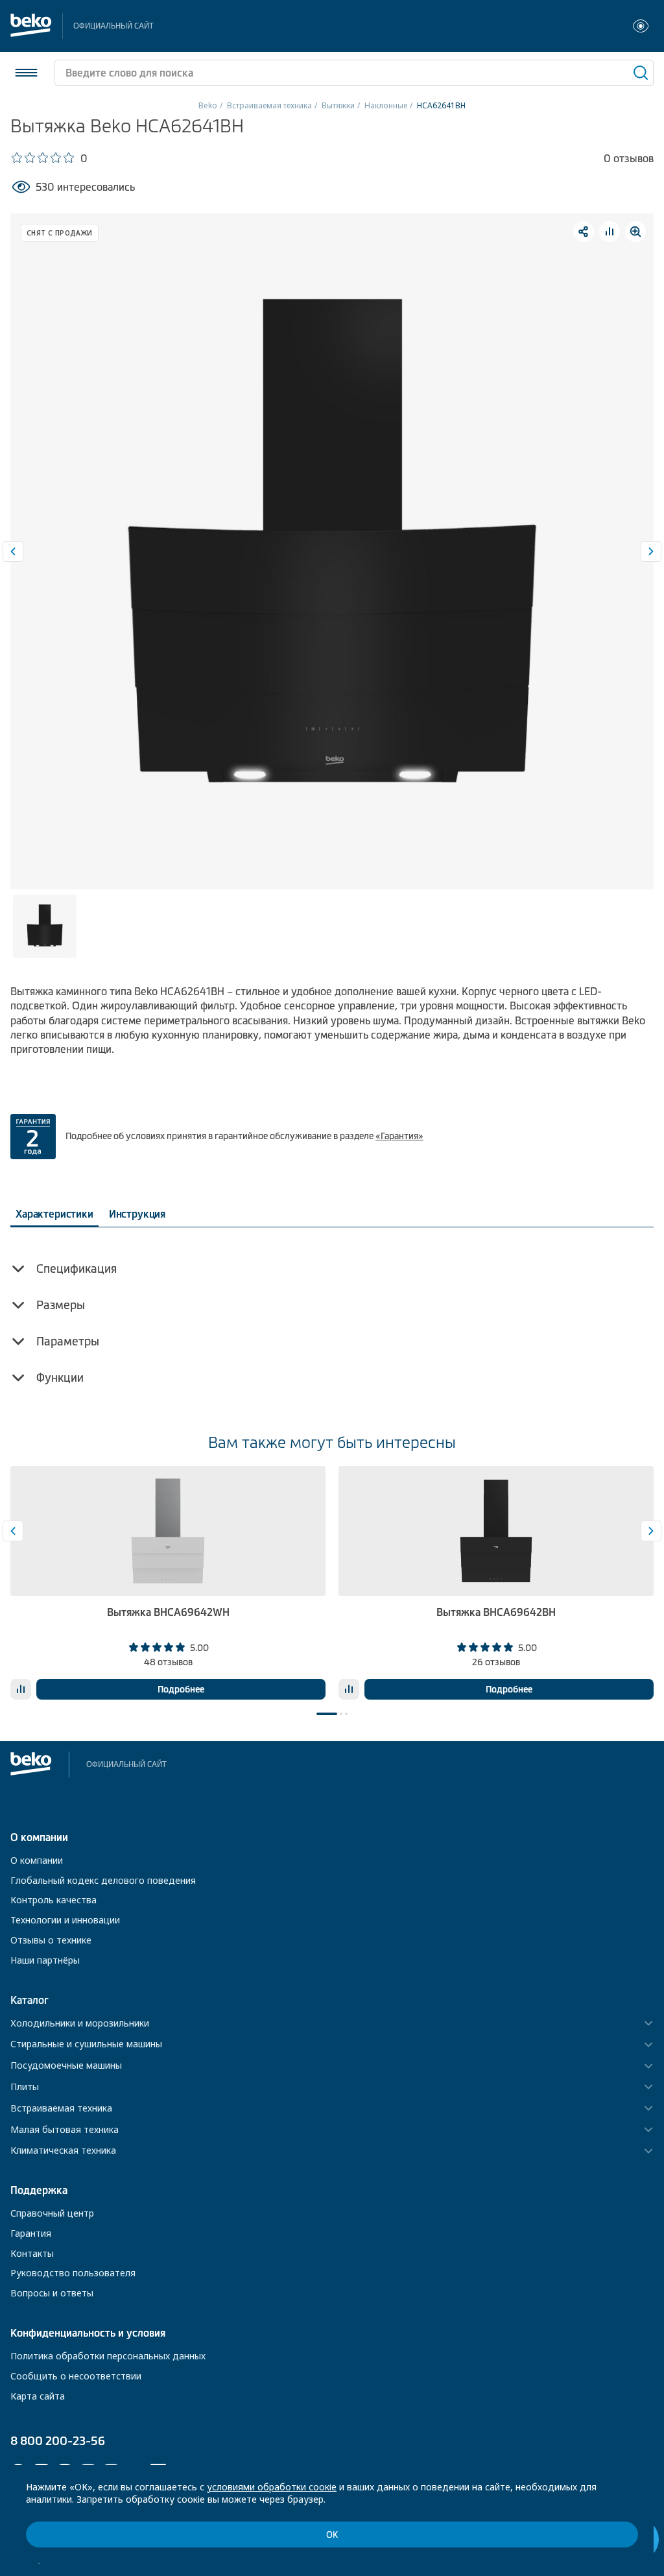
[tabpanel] (168, 1583)
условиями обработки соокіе (272, 2487)
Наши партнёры (45, 1960)
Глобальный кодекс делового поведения (103, 1880)
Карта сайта (38, 2396)
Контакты (32, 2253)
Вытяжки (338, 105)
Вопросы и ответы (52, 2293)
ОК (332, 2535)
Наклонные (386, 105)
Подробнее (181, 1689)
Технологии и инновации (65, 1920)
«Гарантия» (399, 1136)
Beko (208, 105)
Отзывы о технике (51, 1940)
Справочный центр (52, 2213)
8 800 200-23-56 (58, 2441)
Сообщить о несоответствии (76, 2376)
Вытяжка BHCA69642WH (168, 1612)
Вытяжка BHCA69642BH (496, 1612)
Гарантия (31, 2233)
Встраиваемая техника (269, 105)
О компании (37, 1860)
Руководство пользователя (73, 2273)
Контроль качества (53, 1900)
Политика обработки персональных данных (108, 2356)
